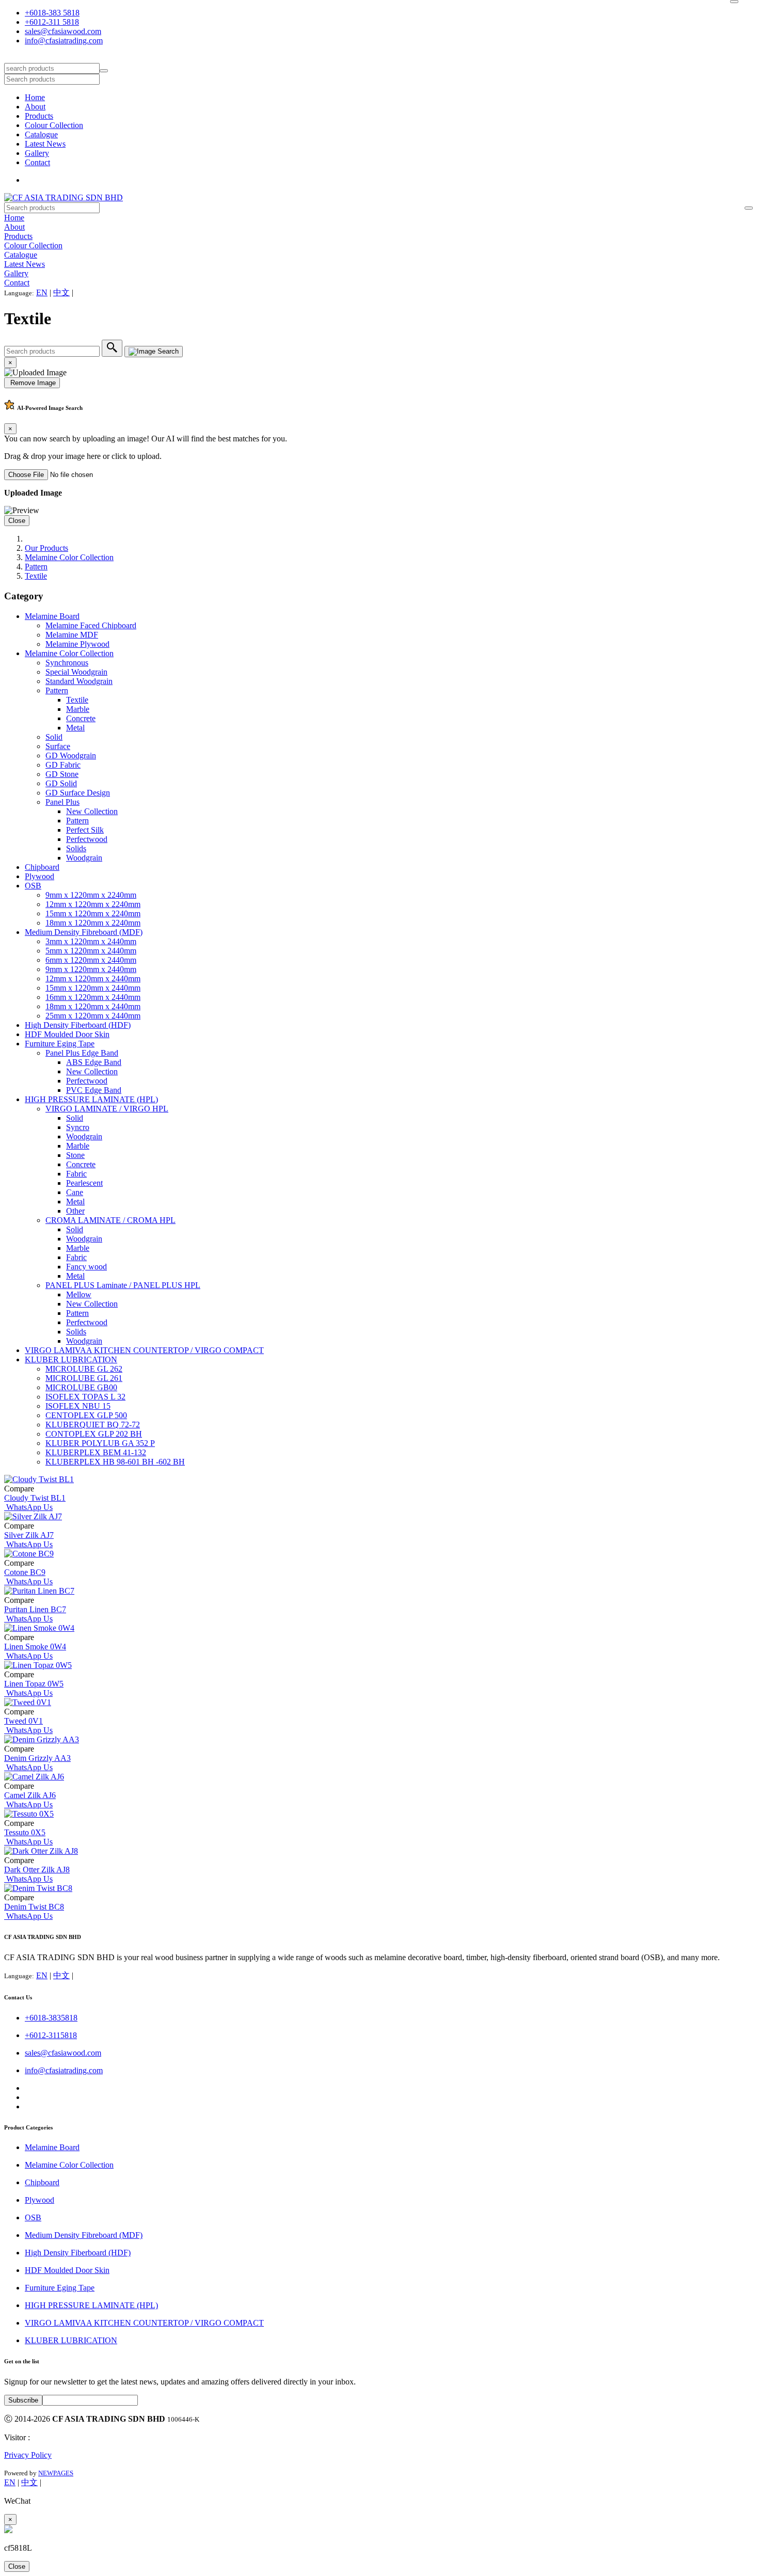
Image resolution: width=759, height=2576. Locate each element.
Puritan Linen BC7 (35, 1609)
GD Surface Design (78, 793)
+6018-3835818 (51, 2018)
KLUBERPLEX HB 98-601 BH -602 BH (115, 1462)
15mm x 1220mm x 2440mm (93, 988)
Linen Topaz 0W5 (34, 1684)
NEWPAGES (56, 2473)
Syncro (78, 1127)
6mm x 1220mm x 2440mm (91, 960)
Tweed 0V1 (23, 1721)
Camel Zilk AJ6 (30, 1795)
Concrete (81, 718)
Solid (54, 737)
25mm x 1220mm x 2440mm (93, 1016)
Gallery (37, 153)
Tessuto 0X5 (25, 1832)
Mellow (79, 1294)
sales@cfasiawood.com (63, 31)
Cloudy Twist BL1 (35, 1498)
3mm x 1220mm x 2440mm (91, 941)
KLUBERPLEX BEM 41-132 (96, 1452)
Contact (37, 162)
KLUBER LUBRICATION (71, 1359)
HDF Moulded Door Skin (67, 1034)
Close (17, 521)
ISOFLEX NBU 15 (78, 1406)
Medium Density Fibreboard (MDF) (84, 932)
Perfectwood (87, 839)
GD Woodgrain (71, 756)
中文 (61, 292)
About (35, 107)
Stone (75, 1155)
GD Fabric (63, 765)
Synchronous (67, 663)
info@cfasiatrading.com (64, 41)
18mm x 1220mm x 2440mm (93, 1006)
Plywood (39, 876)
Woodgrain (84, 858)
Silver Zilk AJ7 (29, 1535)
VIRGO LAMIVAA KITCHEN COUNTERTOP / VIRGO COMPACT (144, 1350)
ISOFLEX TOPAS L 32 (85, 1397)
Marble (78, 709)
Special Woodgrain (76, 672)
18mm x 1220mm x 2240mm (93, 923)
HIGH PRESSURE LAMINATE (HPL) (91, 1099)
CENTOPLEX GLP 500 (86, 1415)
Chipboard (42, 867)
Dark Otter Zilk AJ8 (37, 1870)
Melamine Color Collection (69, 557)
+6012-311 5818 (52, 22)
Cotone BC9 (25, 1572)
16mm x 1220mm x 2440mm (93, 997)
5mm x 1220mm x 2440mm (91, 951)
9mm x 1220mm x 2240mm (91, 895)
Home (35, 97)
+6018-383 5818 (52, 13)
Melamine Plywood (77, 644)
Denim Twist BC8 (34, 1907)
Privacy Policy (28, 2455)
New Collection (92, 811)
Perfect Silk (85, 830)
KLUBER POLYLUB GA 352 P (100, 1443)
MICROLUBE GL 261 (84, 1378)
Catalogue (41, 134)
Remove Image (32, 383)
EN (42, 292)
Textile (36, 576)
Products (39, 116)
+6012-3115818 (51, 2035)
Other (75, 1211)
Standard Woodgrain (79, 681)
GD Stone (62, 774)
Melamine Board (52, 616)
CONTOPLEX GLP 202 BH (94, 1434)
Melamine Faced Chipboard (91, 625)
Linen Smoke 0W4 (35, 1647)
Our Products (46, 548)
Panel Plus (62, 802)
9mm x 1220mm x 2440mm (91, 969)
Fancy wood (86, 1267)
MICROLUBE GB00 (81, 1387)
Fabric (76, 1174)
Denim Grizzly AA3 (37, 1758)
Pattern (36, 567)
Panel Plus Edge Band (82, 1053)
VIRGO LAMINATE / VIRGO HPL (107, 1109)
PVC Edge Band (94, 1090)
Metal (75, 728)
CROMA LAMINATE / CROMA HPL (110, 1220)
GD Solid (61, 783)
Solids (76, 848)
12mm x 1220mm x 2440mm (93, 979)
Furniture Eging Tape (60, 1044)
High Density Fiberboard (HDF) (78, 1025)
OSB (33, 886)
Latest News (45, 144)
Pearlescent (84, 1183)
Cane (75, 1192)
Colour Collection (54, 125)
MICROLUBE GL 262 (84, 1369)
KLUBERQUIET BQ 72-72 (93, 1425)
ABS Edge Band (94, 1062)
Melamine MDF (72, 635)
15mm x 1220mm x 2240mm (93, 913)
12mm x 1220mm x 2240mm (93, 904)
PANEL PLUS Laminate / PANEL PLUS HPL (123, 1285)
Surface (58, 746)
